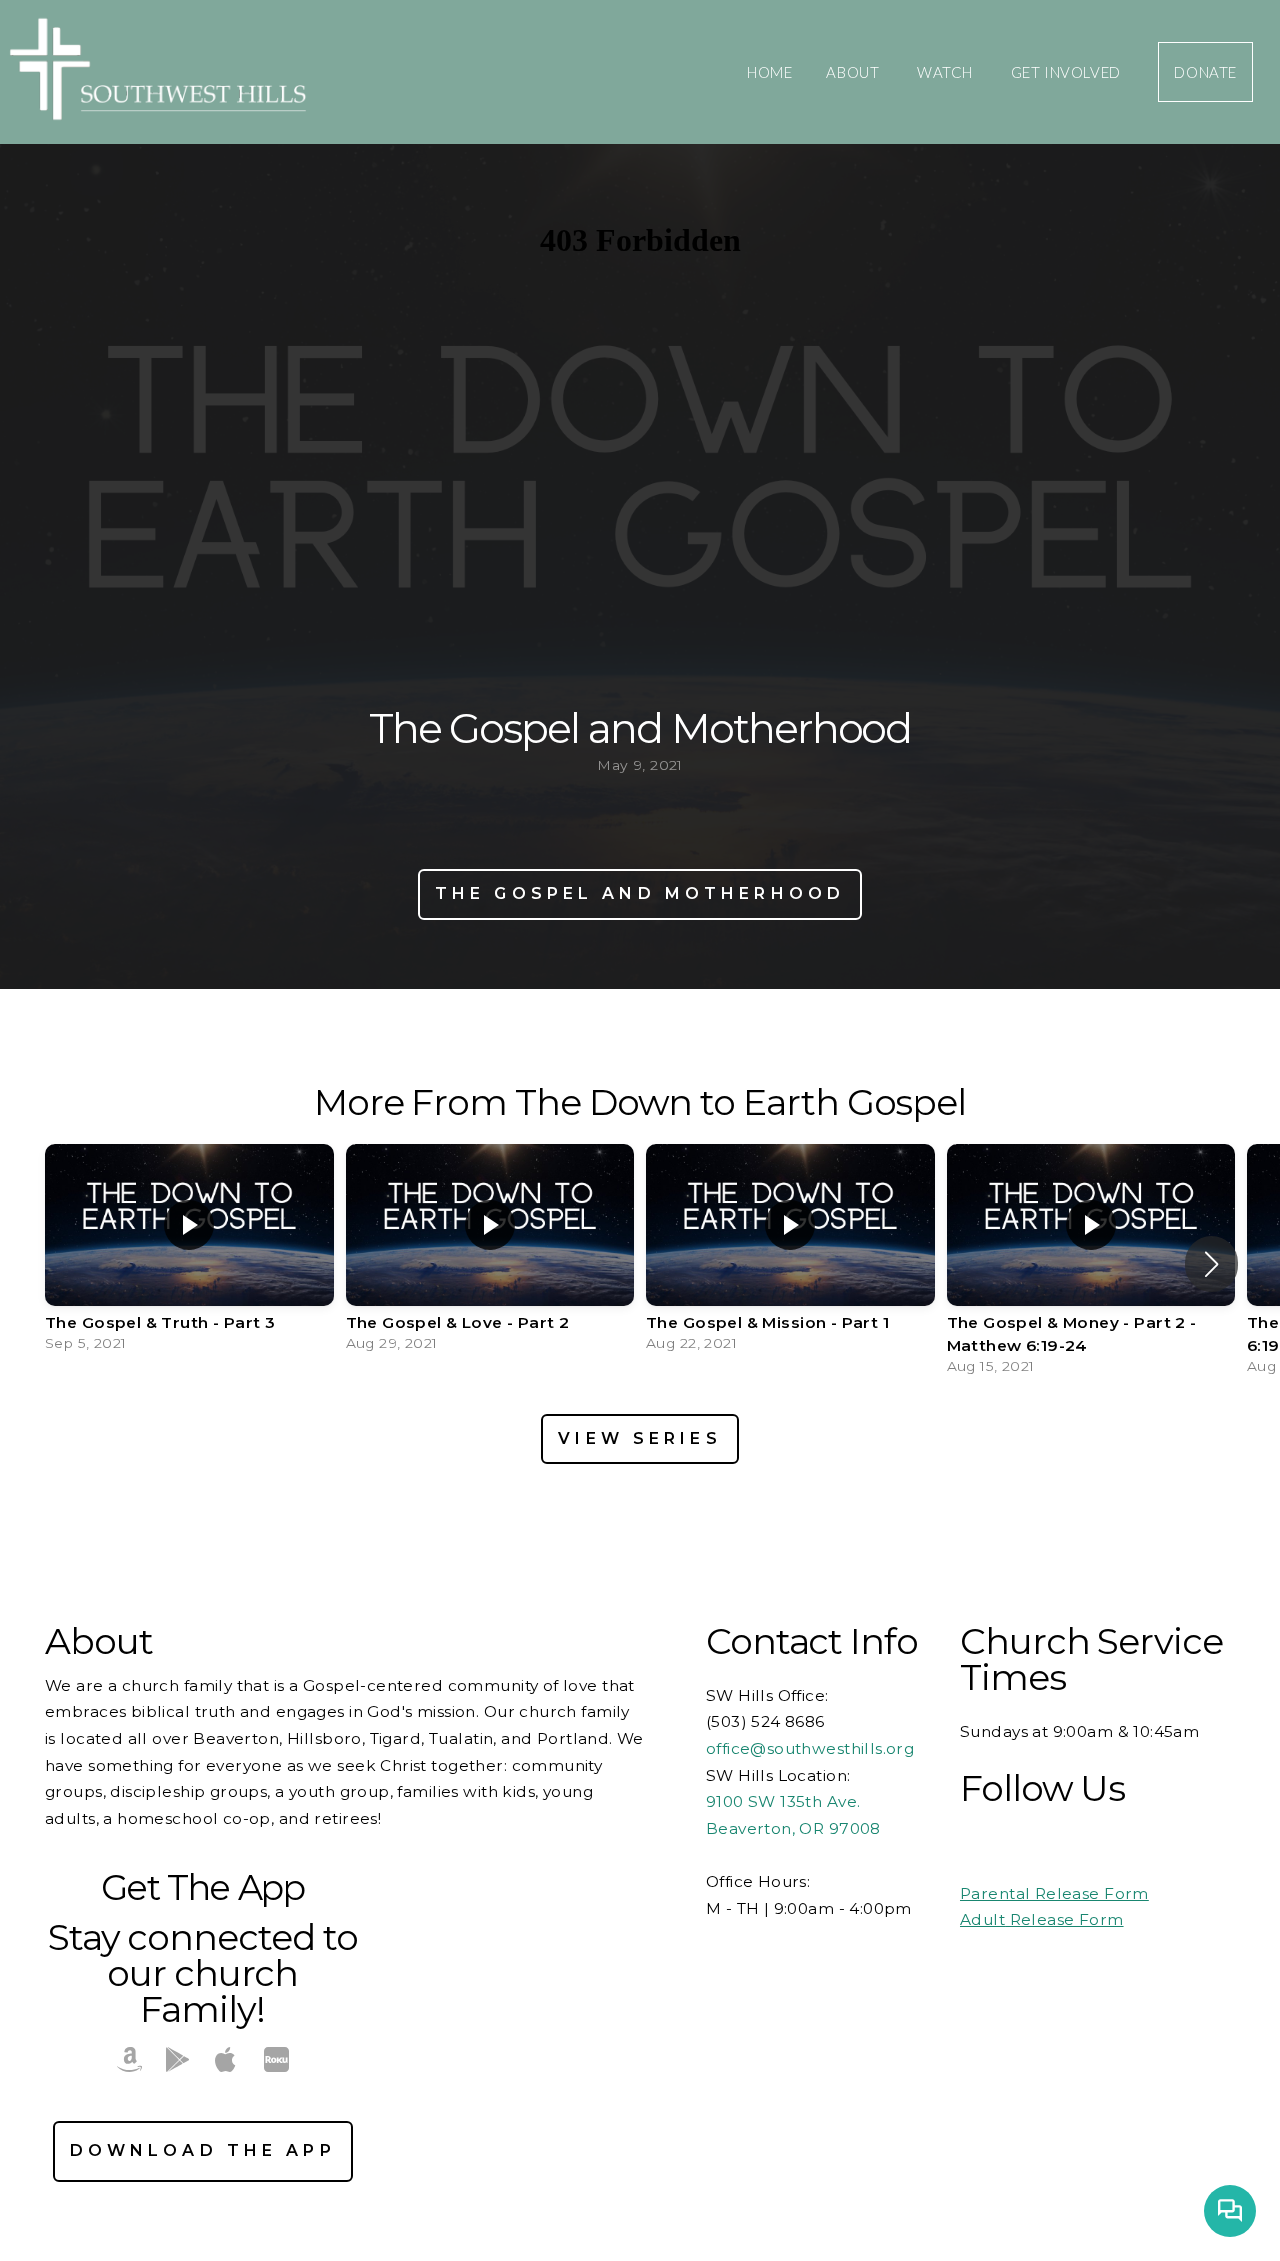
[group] (189, 1252)
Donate (1205, 72)
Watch (947, 72)
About (854, 72)
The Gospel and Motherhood (640, 893)
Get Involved (1068, 72)
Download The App (203, 2150)
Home (769, 72)
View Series (639, 1438)
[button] (1211, 1264)
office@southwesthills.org (812, 1748)
